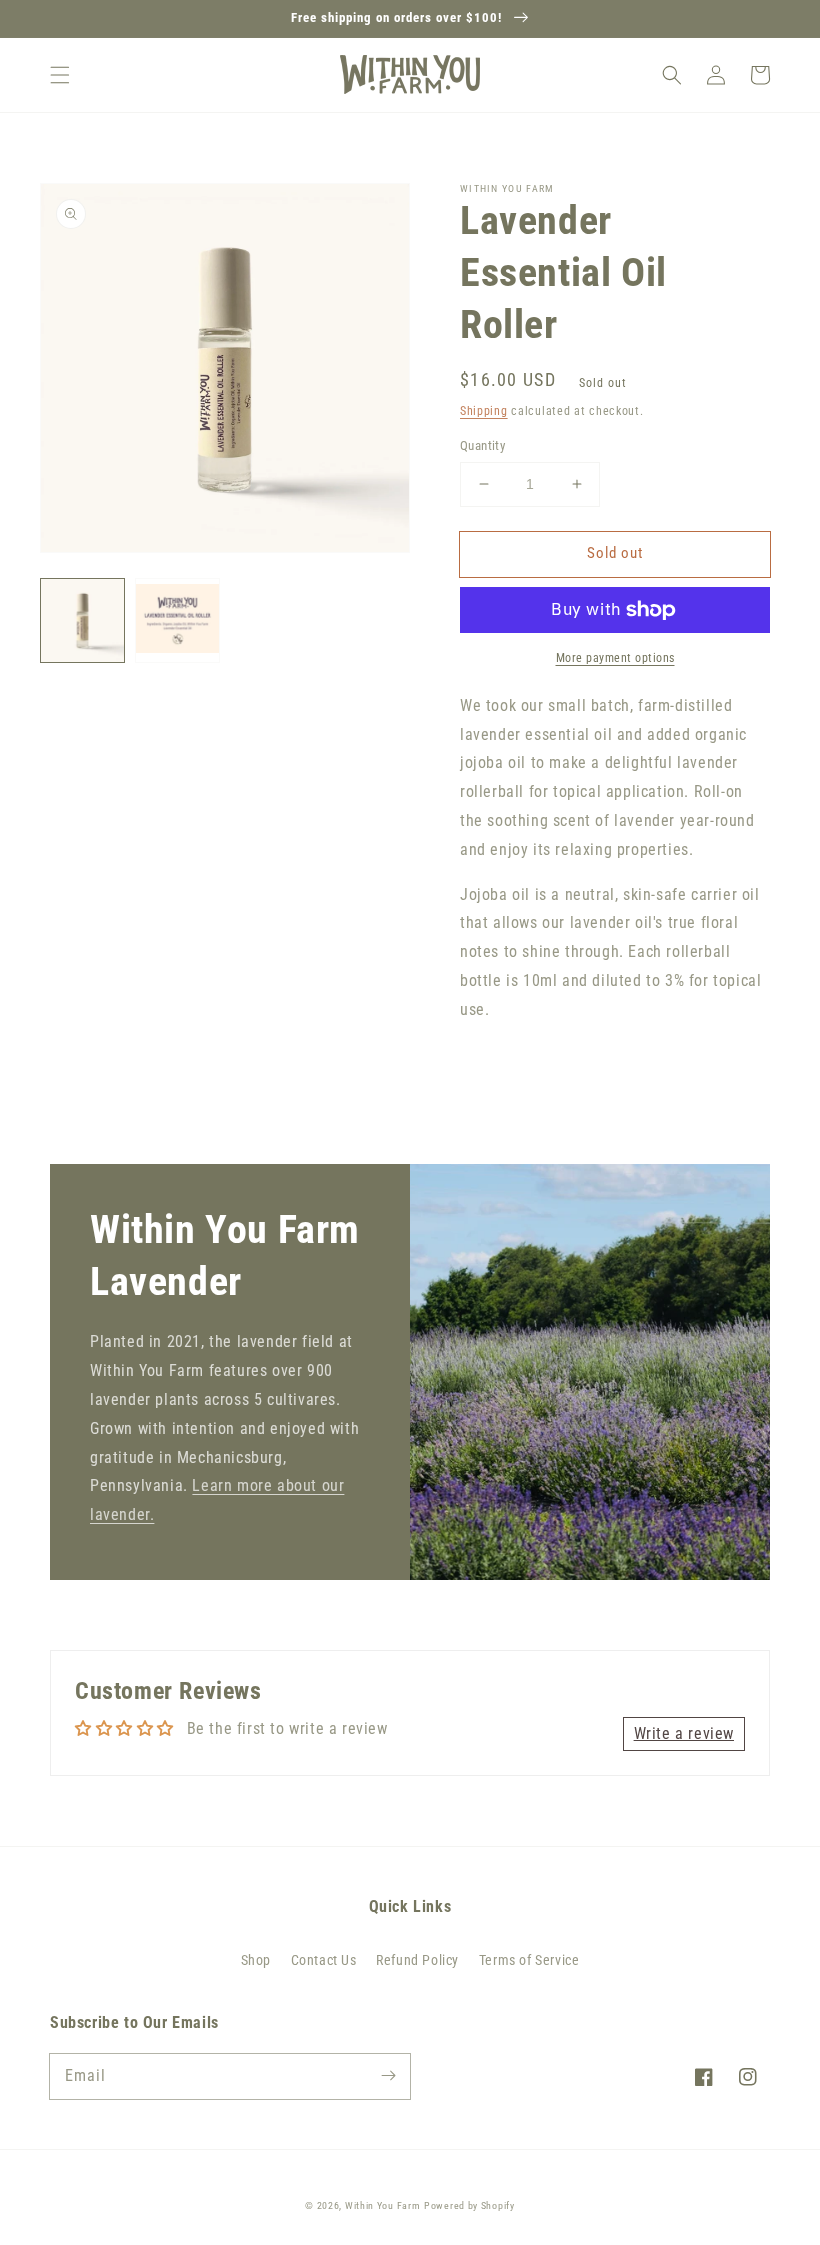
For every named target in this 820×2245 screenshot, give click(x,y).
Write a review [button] (684, 1733)
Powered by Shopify (469, 2205)
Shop (256, 1960)
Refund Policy (417, 1960)
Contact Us (324, 1960)
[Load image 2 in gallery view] (177, 620)
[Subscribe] (388, 2076)
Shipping (484, 411)
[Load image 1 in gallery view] (82, 620)
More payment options (615, 658)
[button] (60, 75)
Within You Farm (383, 2205)
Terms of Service (529, 1960)
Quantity (482, 445)
